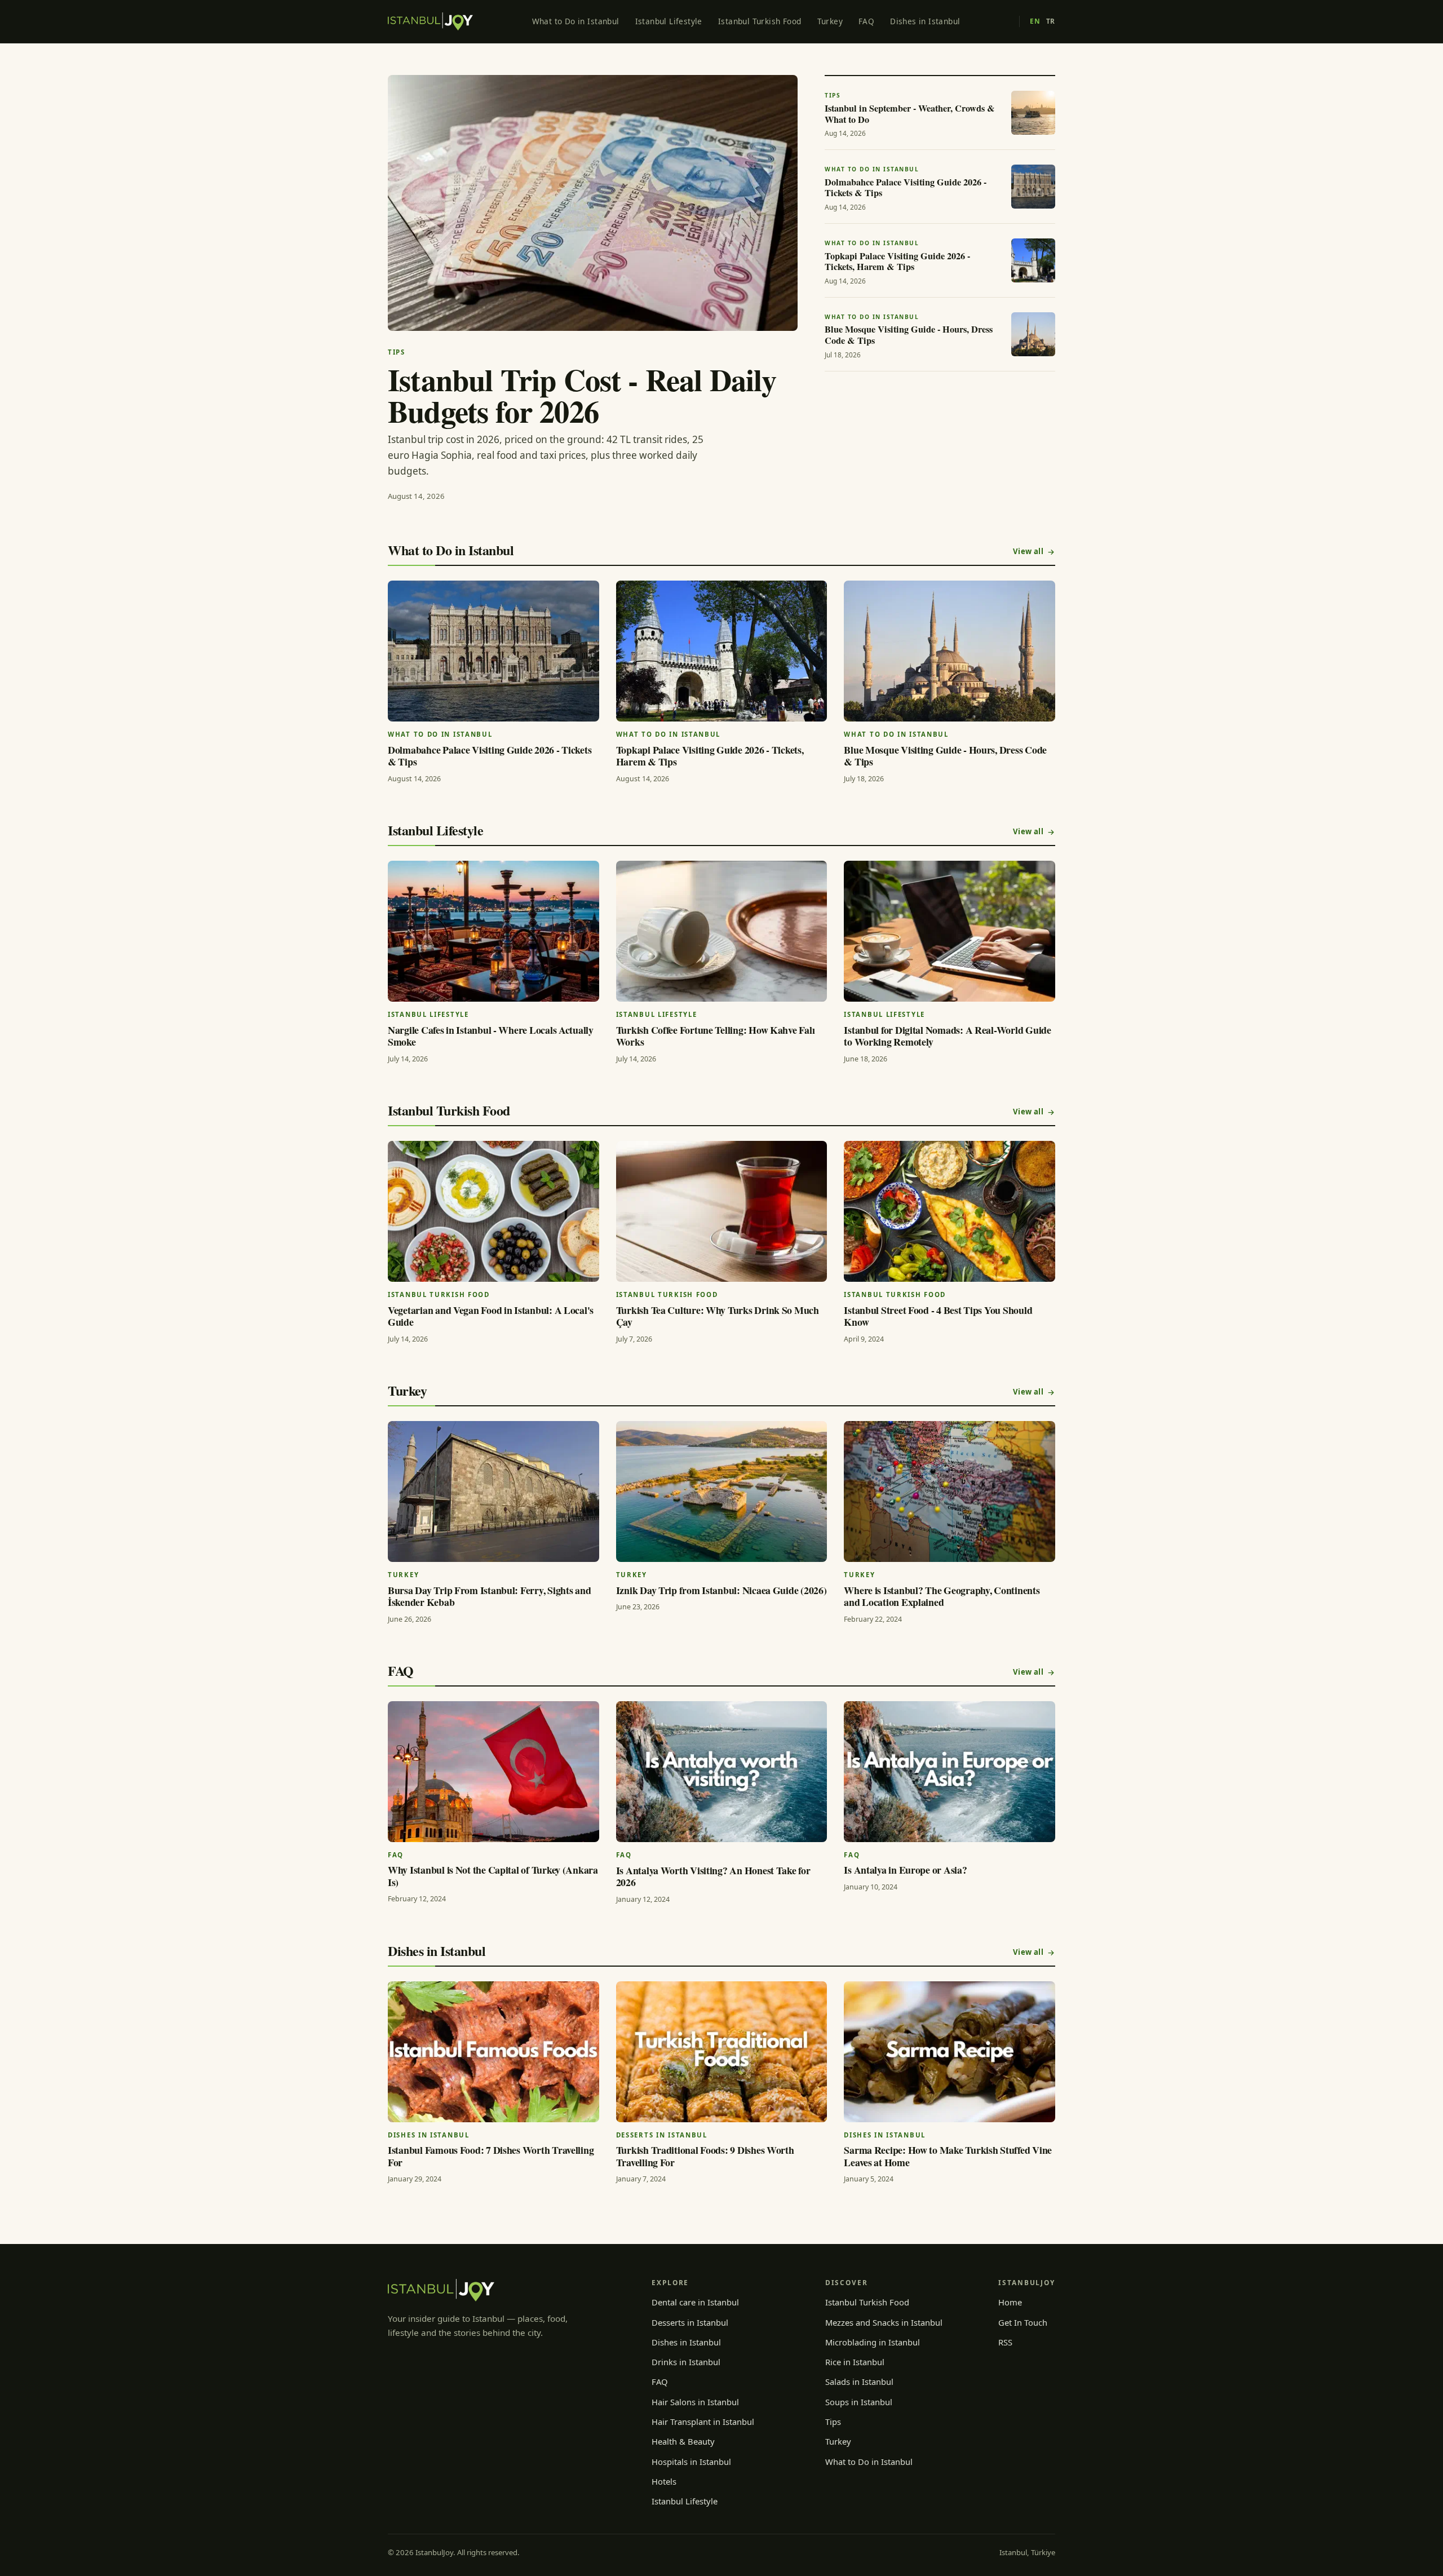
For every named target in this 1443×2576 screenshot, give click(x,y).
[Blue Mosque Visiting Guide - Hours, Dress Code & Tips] (950, 651)
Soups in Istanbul (859, 2402)
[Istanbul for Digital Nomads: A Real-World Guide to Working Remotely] (950, 931)
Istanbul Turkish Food (760, 21)
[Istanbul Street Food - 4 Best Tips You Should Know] (950, 1211)
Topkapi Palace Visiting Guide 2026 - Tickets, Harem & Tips (710, 756)
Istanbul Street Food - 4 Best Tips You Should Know (938, 1316)
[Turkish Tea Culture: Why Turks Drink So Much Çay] (722, 1211)
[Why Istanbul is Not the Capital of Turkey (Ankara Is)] (493, 1772)
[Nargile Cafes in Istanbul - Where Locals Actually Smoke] (493, 931)
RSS (1005, 2342)
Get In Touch (1023, 2322)
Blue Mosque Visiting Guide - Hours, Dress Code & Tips (945, 756)
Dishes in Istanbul (925, 21)
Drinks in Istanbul (686, 2362)
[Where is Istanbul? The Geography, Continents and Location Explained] (950, 1491)
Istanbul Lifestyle (669, 21)
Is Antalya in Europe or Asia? (905, 1870)
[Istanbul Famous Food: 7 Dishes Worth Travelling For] (493, 2052)
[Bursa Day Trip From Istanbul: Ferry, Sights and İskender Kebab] (493, 1491)
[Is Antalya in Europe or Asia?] (950, 1772)
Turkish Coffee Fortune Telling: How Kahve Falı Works (716, 1036)
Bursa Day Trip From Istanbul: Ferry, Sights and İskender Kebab (489, 1596)
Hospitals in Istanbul (691, 2462)
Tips (833, 2422)
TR (1051, 21)
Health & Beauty (683, 2441)
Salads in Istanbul (859, 2382)
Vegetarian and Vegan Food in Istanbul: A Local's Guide (491, 1316)
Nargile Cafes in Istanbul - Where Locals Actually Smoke (491, 1036)
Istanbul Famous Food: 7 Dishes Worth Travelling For (491, 2156)
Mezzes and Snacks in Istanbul (884, 2322)
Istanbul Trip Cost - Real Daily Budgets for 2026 (582, 395)
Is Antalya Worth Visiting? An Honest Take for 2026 (713, 1876)
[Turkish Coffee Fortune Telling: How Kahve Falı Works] (722, 931)
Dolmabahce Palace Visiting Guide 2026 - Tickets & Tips (490, 756)
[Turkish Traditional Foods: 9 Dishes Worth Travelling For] (722, 2052)
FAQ (866, 21)
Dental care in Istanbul (695, 2302)
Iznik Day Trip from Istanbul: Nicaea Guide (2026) (721, 1590)
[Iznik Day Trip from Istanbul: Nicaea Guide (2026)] (722, 1491)
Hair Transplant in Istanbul (703, 2422)
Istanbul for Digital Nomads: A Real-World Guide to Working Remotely (947, 1036)
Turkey (830, 21)
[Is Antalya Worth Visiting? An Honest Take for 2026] (722, 1772)
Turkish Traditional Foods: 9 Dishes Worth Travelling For (705, 2156)
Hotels (664, 2481)
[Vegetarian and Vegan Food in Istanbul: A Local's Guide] (493, 1211)
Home (1010, 2302)
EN (1035, 21)
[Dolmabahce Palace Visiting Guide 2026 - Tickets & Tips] (493, 651)
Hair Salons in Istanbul (695, 2402)
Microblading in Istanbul (873, 2342)
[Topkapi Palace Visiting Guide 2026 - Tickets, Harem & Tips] (722, 651)
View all (1028, 551)
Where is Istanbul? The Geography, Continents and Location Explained (942, 1596)
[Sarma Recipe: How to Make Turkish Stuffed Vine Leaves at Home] (950, 2052)
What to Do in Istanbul (576, 21)
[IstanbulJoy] (430, 21)
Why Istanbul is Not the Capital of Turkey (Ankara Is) (493, 1876)
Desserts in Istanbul (690, 2322)
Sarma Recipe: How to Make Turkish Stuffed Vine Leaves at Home (948, 2156)
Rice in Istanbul (855, 2362)
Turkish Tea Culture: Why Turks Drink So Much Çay (718, 1316)
